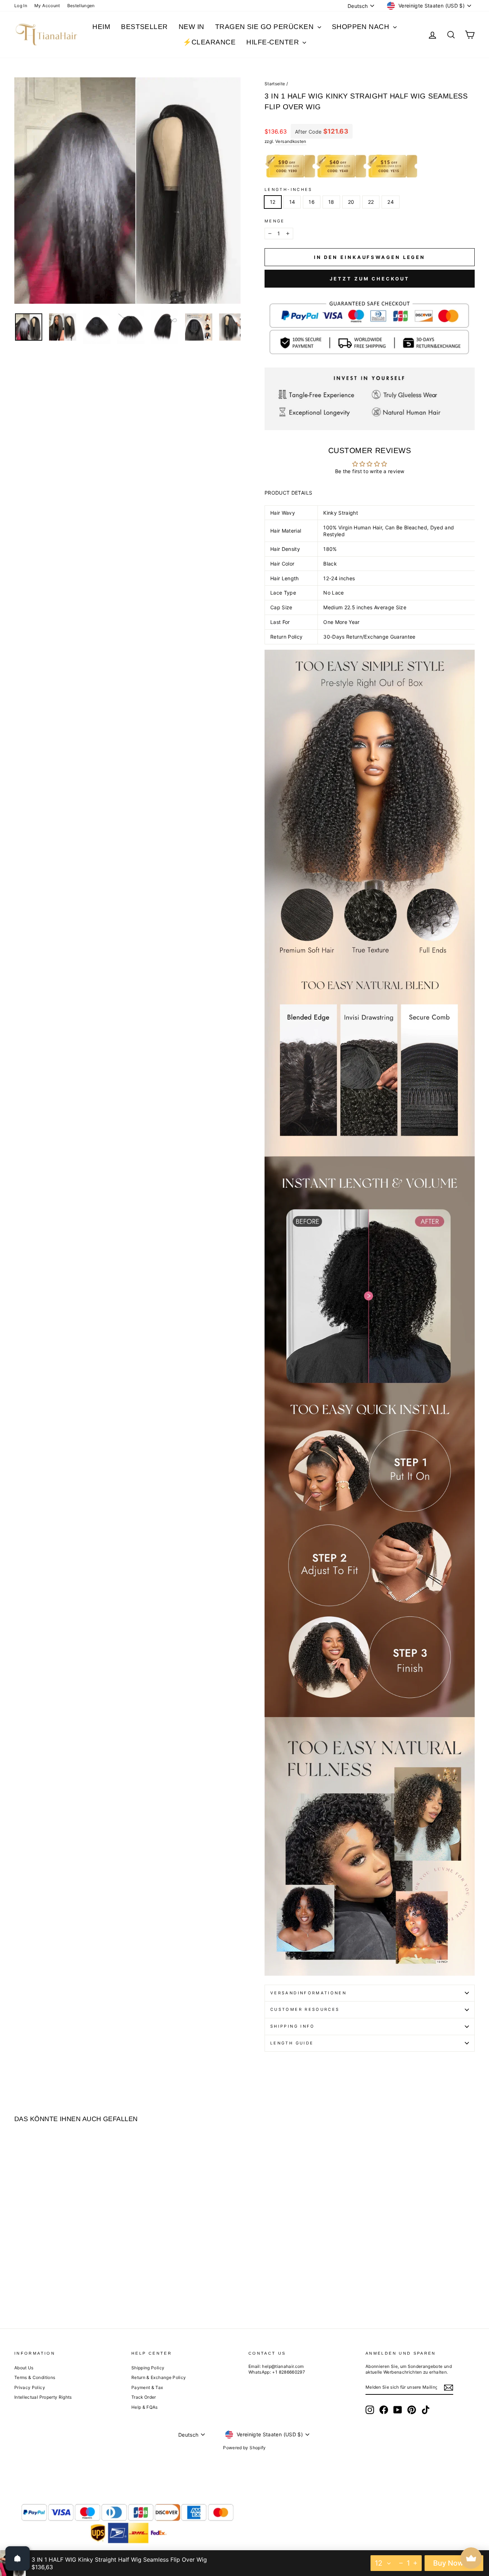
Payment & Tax (147, 2387)
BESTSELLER (144, 27)
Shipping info (293, 2026)
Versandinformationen (308, 1993)
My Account (47, 6)
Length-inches (289, 189)
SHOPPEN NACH (362, 27)
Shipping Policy (148, 2368)
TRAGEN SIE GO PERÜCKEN (265, 27)
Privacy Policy (30, 2387)
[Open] (18, 2558)
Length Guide (292, 2043)
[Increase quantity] (415, 2563)
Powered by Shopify (244, 2448)
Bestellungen (81, 6)
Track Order (144, 2397)
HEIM (101, 27)
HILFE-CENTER (273, 42)
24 (391, 202)
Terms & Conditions (35, 2377)
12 (273, 202)
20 (351, 202)
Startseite (275, 84)
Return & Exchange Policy (159, 2377)
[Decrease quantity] (401, 2563)
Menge (275, 221)
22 (371, 202)
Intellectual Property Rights (43, 2397)
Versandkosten (291, 141)
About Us (24, 2368)
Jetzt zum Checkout (369, 279)
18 (331, 202)
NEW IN (192, 27)
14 (292, 202)
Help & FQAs (145, 2407)
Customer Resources (305, 2009)
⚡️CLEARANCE (209, 42)
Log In (21, 6)
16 (312, 202)
